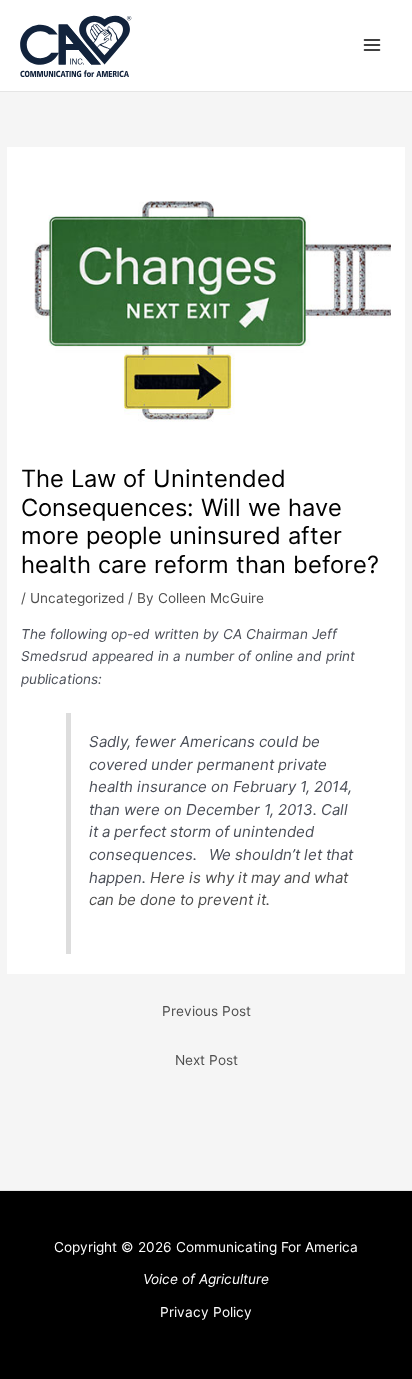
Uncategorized (77, 598)
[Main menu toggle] (372, 45)
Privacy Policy (206, 1312)
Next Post (206, 1060)
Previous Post (206, 1011)
